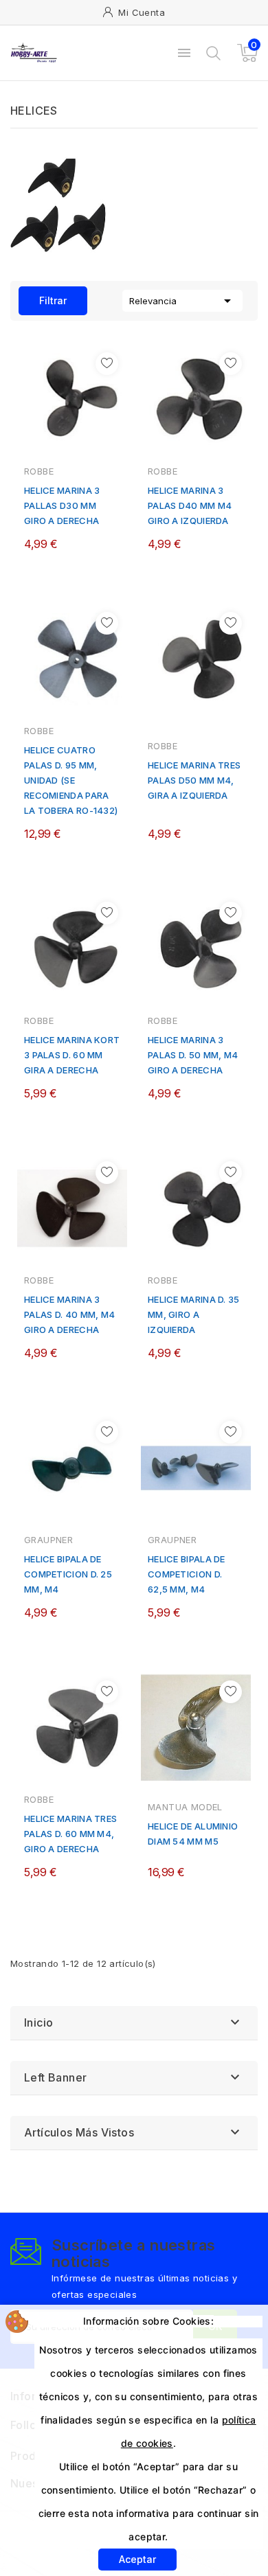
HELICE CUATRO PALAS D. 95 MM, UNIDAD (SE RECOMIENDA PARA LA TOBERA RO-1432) (71, 780)
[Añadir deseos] (107, 364)
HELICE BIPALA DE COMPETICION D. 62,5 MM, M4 (187, 1574)
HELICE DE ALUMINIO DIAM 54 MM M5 (193, 1834)
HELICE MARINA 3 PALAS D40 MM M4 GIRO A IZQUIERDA (190, 505)
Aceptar (137, 2559)
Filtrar (43, 296)
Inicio (38, 2022)
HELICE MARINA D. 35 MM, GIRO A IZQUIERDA (194, 1314)
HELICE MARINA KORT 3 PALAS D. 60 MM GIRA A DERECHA (72, 1055)
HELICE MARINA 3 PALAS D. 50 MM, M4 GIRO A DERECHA (193, 1055)
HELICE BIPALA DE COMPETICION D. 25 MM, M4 (68, 1574)
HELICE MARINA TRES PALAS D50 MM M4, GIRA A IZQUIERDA (194, 780)
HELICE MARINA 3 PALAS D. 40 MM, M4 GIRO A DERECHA (69, 1314)
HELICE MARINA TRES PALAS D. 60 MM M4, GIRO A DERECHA (70, 1834)
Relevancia (182, 301)
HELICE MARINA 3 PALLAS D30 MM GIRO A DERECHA (62, 505)
